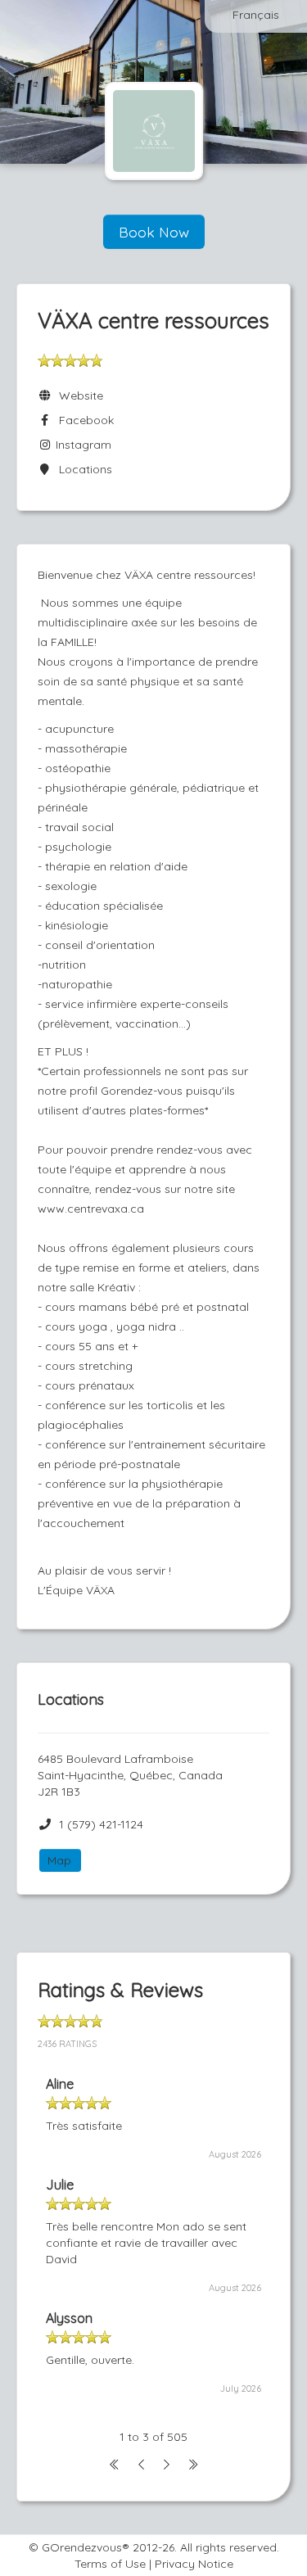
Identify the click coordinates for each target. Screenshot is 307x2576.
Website (78, 395)
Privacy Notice (194, 2564)
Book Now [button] (154, 232)
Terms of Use (110, 2564)
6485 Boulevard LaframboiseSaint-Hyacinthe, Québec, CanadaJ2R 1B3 (130, 1775)
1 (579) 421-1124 (101, 1824)
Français (256, 15)
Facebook (83, 420)
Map (59, 1860)
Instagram (82, 445)
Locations (82, 469)
